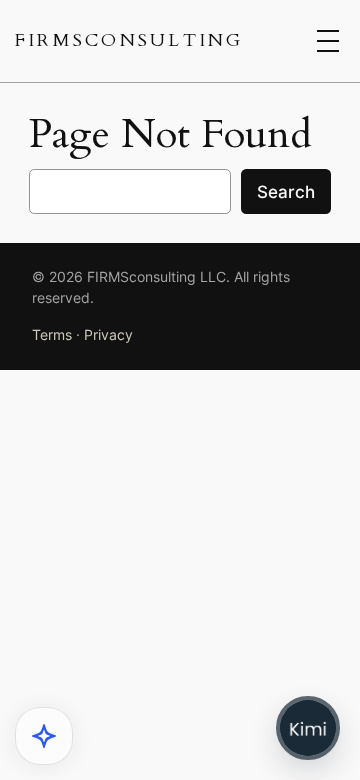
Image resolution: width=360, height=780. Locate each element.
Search (286, 192)
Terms (52, 335)
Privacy (108, 335)
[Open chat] (308, 728)
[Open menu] (328, 41)
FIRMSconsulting (129, 40)
